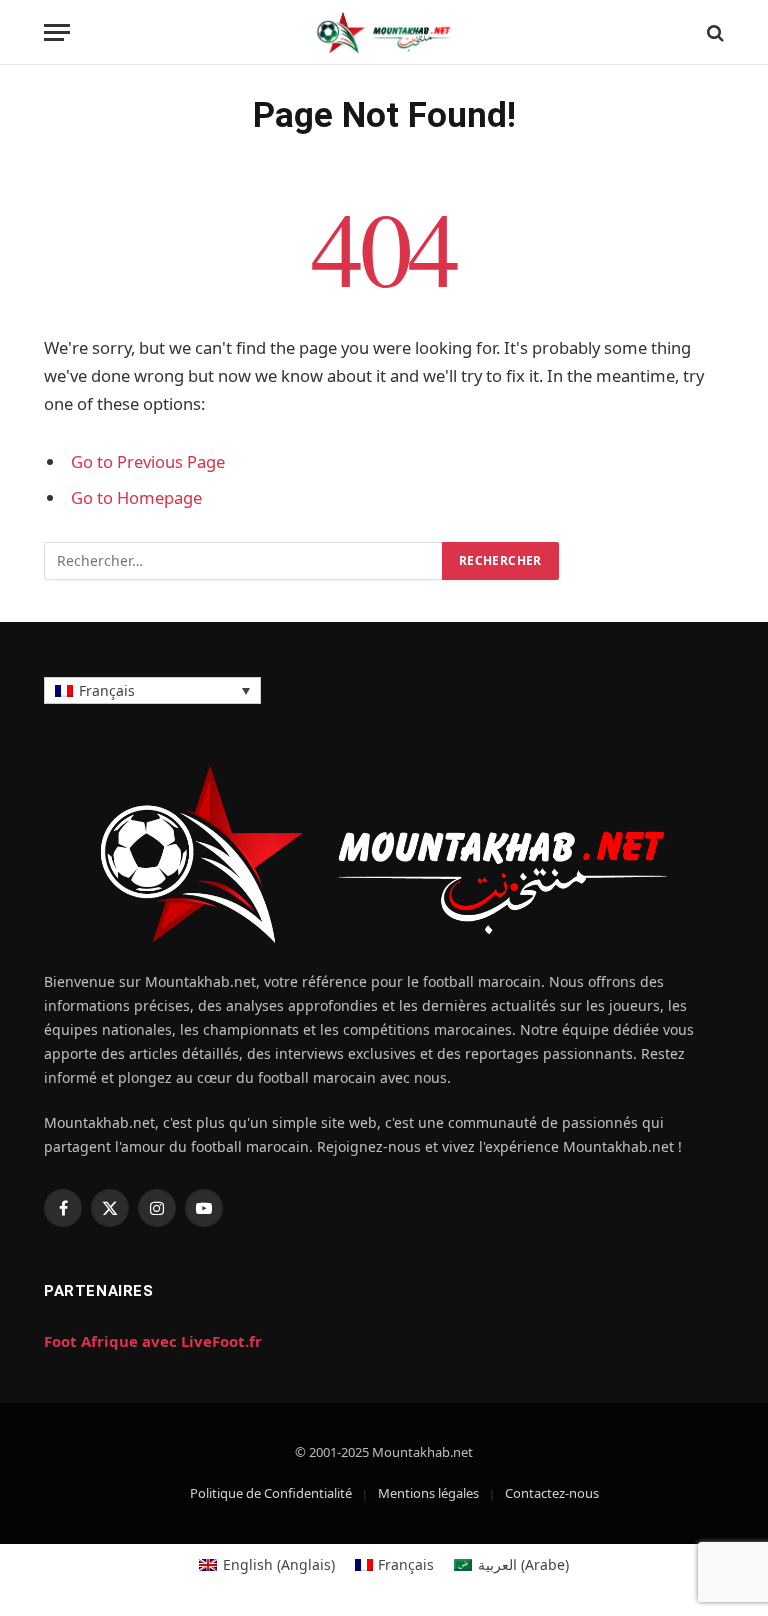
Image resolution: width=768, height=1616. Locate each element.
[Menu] (57, 32)
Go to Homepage (136, 497)
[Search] (713, 32)
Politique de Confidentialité (271, 1493)
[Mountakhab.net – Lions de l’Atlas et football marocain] (384, 32)
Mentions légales (428, 1493)
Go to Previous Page (148, 461)
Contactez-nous (552, 1493)
